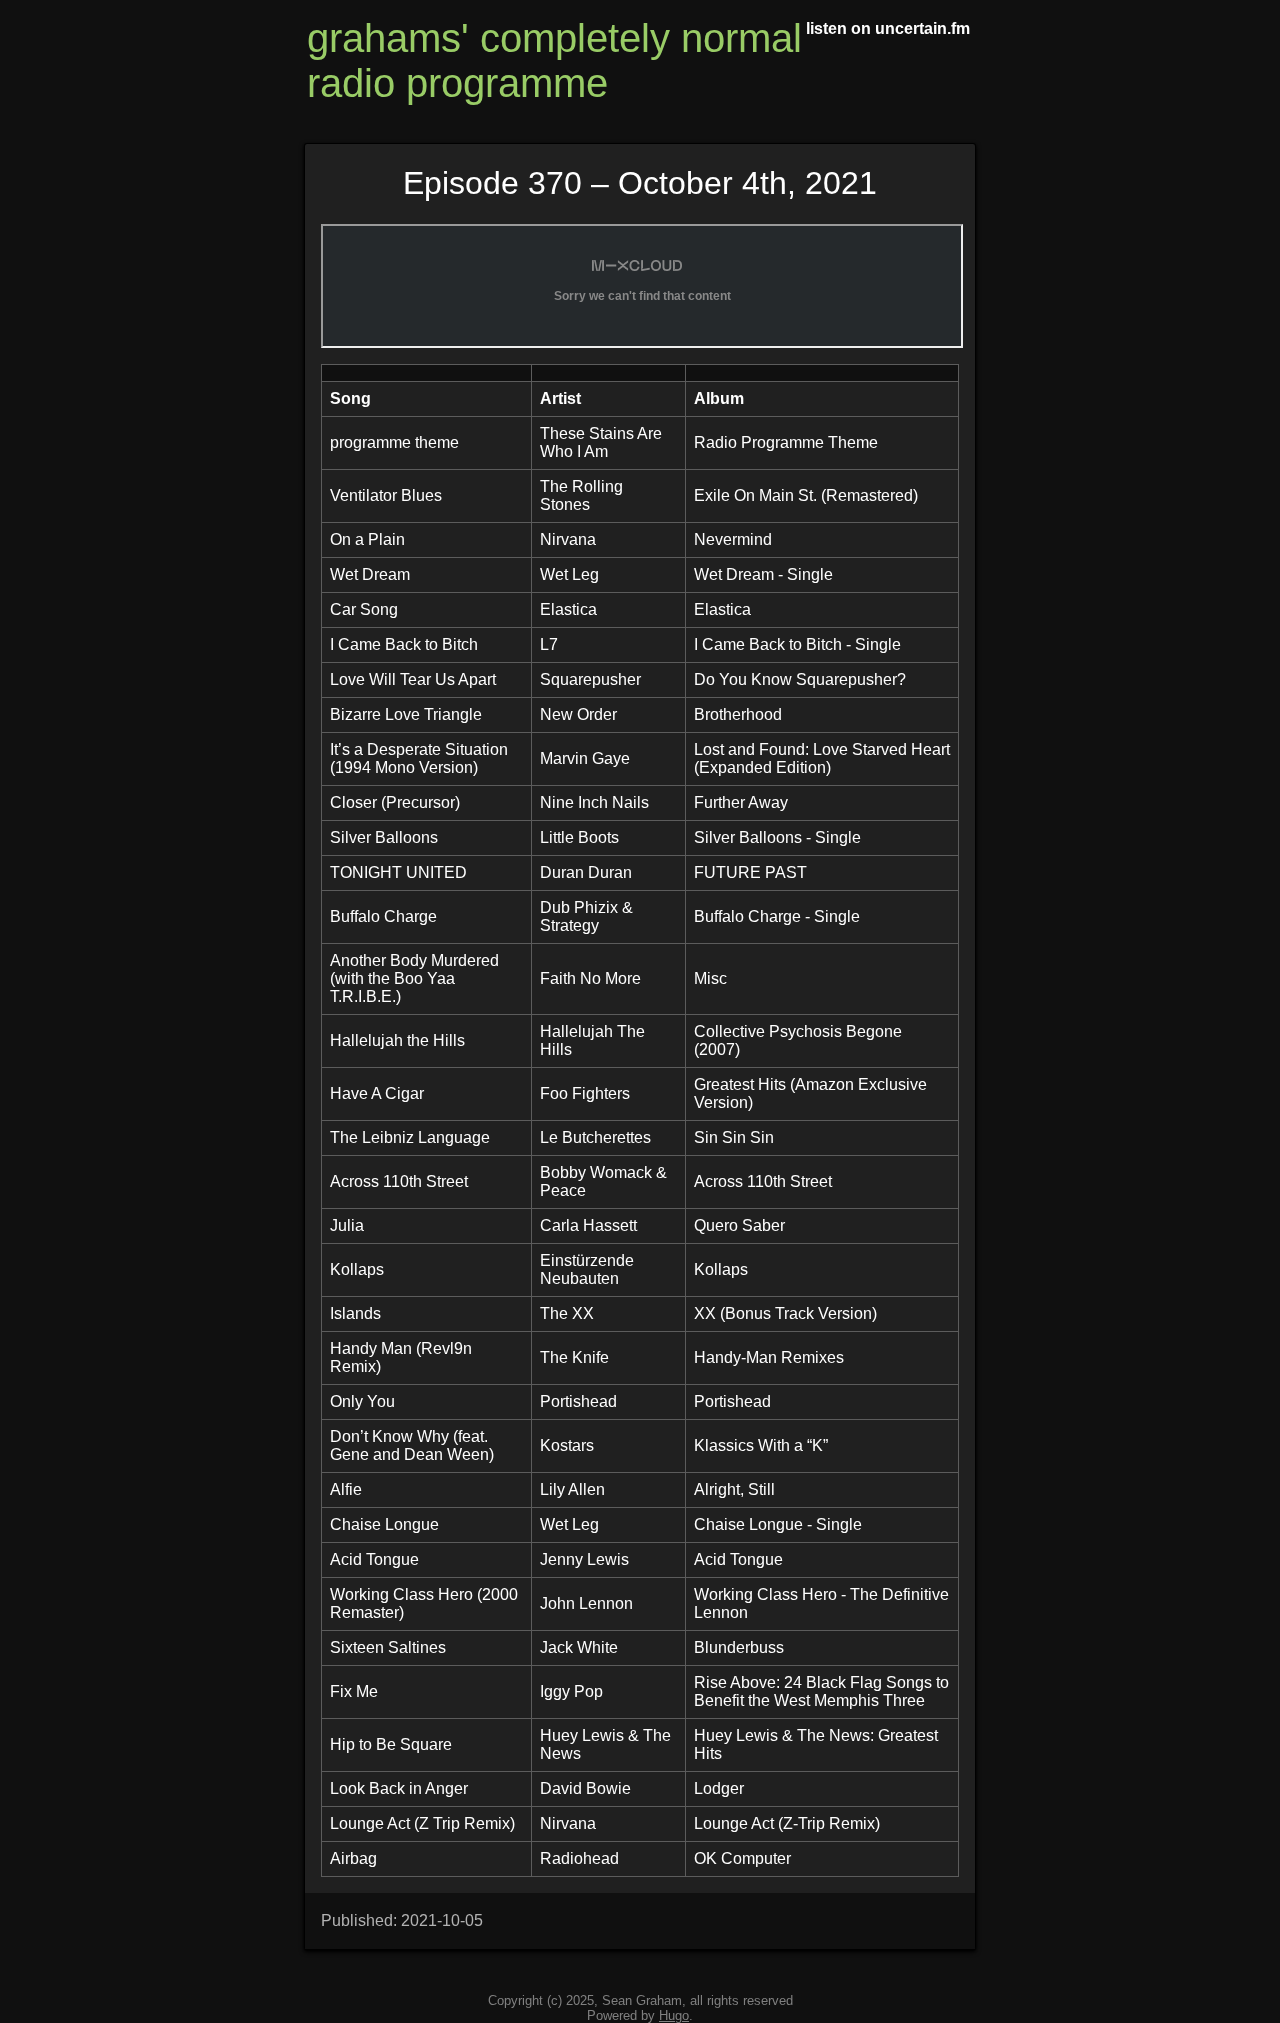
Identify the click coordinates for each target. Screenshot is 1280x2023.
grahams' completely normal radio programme (554, 60)
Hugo (674, 2015)
